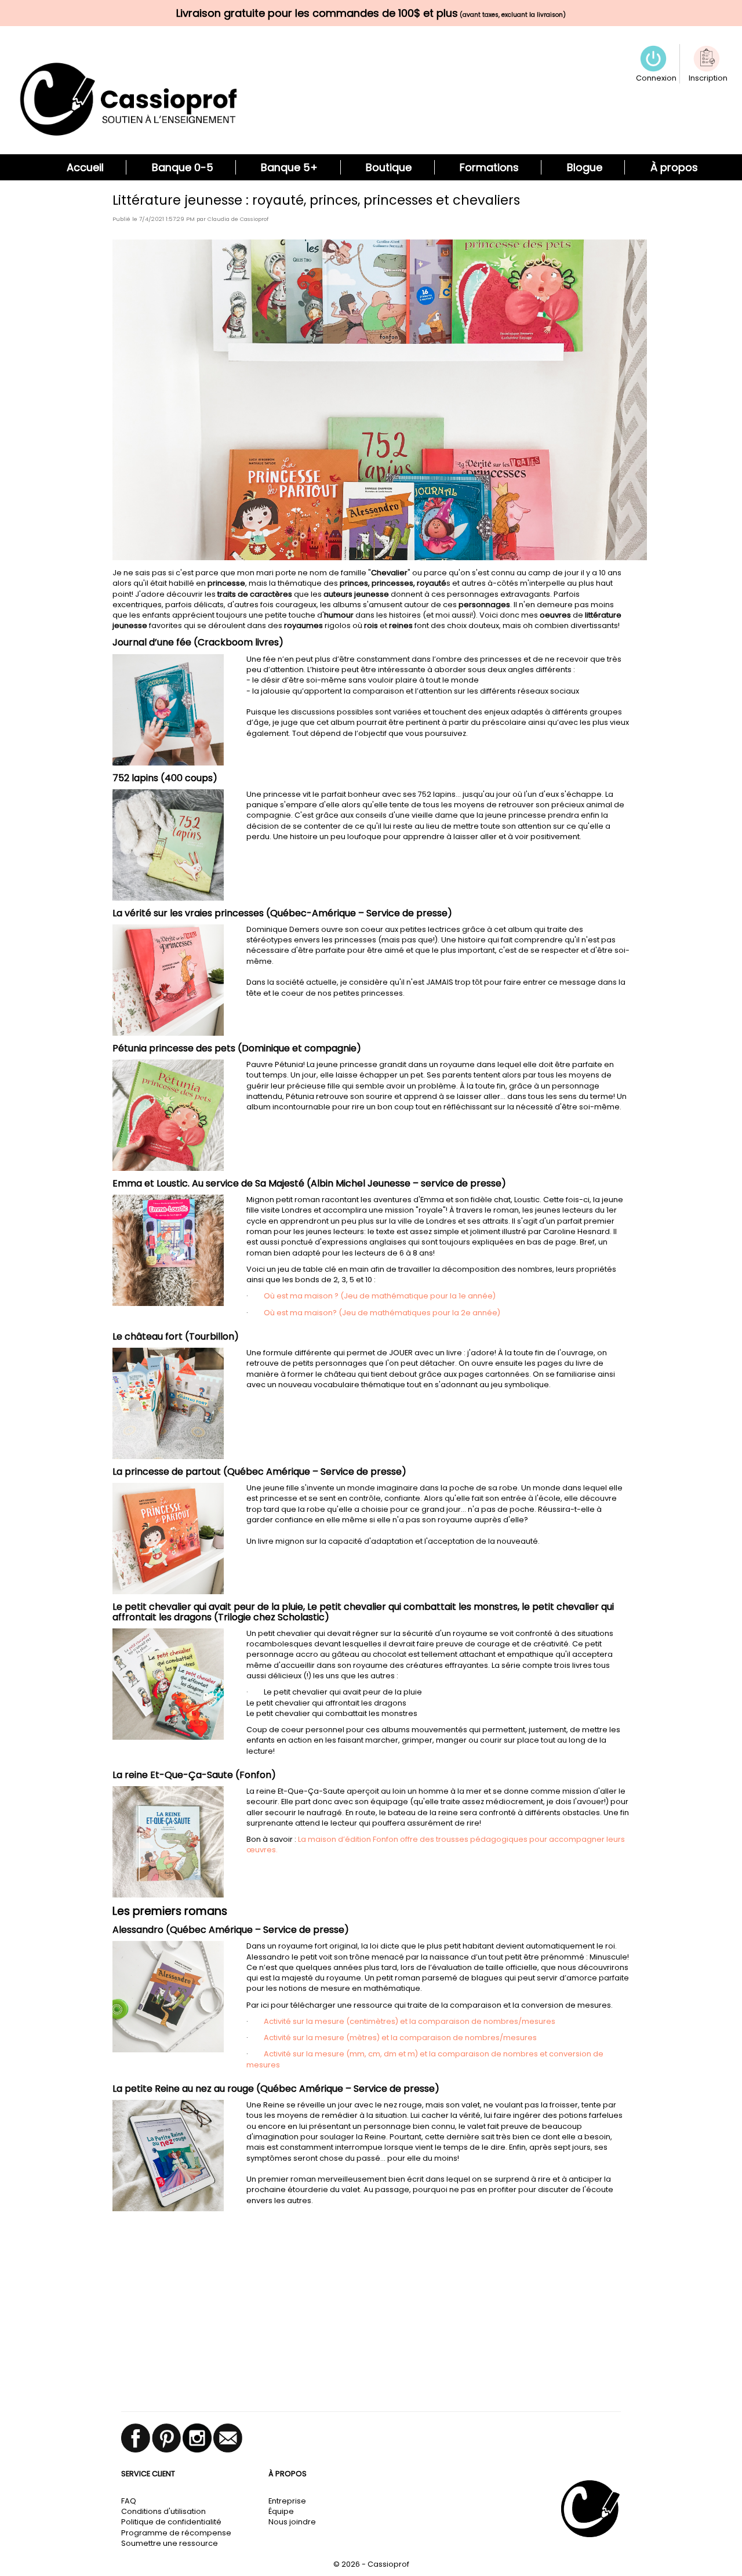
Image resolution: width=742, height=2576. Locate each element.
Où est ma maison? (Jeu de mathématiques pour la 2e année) (382, 1313)
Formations (489, 167)
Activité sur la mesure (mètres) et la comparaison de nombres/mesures (400, 2038)
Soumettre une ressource (170, 2543)
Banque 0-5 (183, 167)
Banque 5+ (289, 167)
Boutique (389, 167)
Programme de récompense (176, 2533)
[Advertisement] (371, 2319)
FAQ (129, 2501)
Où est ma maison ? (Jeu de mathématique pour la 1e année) (380, 1296)
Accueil (85, 167)
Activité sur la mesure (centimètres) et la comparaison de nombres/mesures (410, 2021)
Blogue (585, 167)
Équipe (281, 2511)
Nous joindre (292, 2522)
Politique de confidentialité (171, 2522)
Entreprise (287, 2501)
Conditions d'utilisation (163, 2511)
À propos (674, 167)
